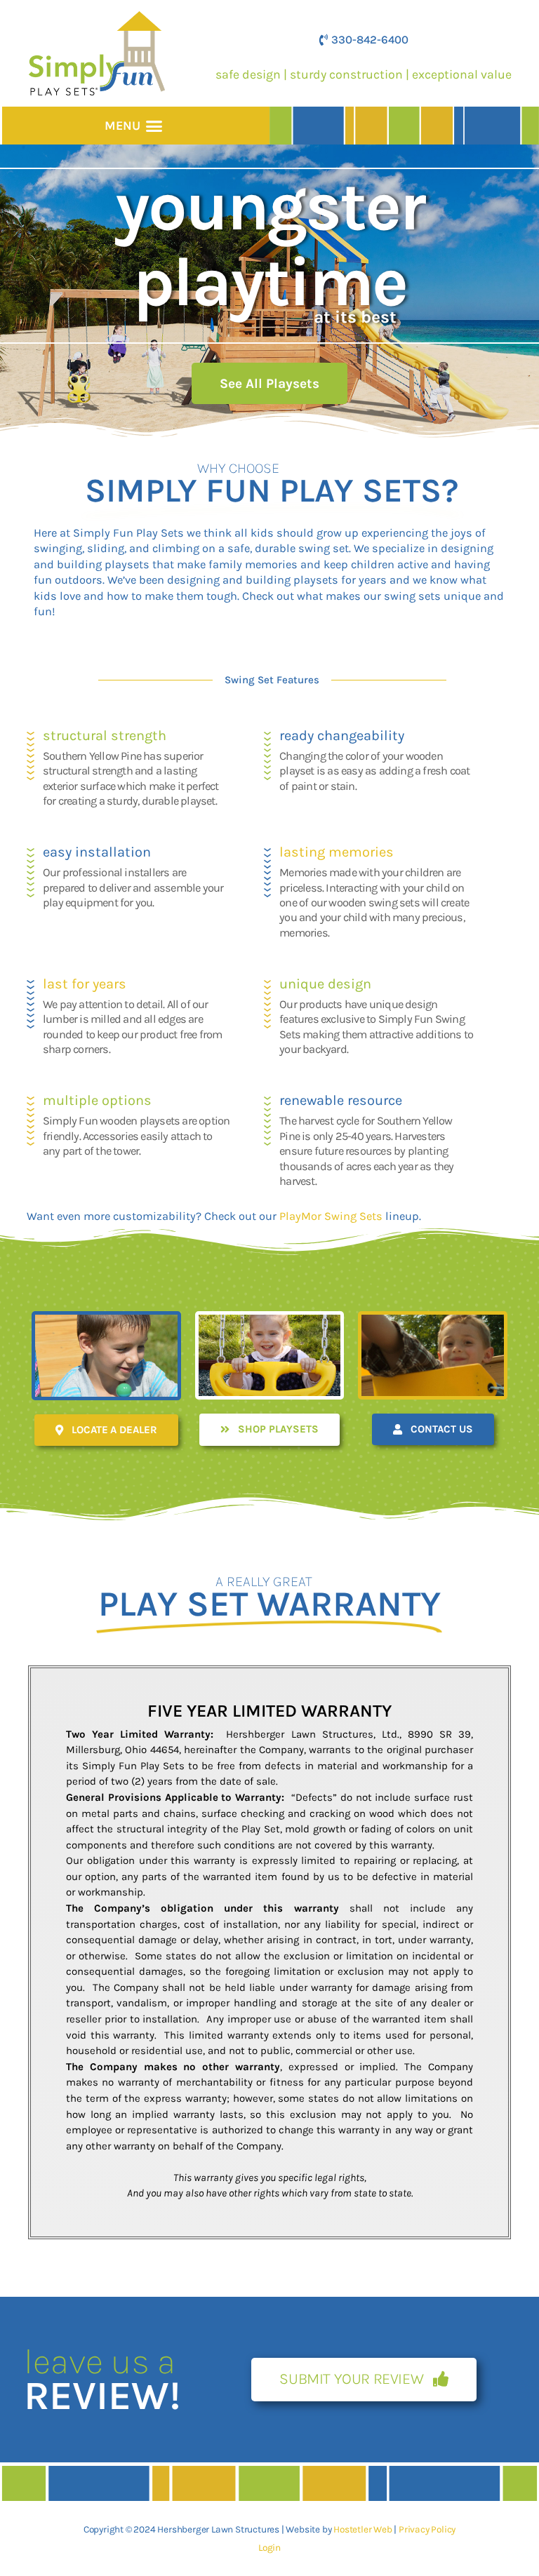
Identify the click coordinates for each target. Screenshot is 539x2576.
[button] (154, 126)
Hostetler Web (362, 2529)
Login (269, 2547)
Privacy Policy (427, 2529)
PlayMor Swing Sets (331, 1216)
